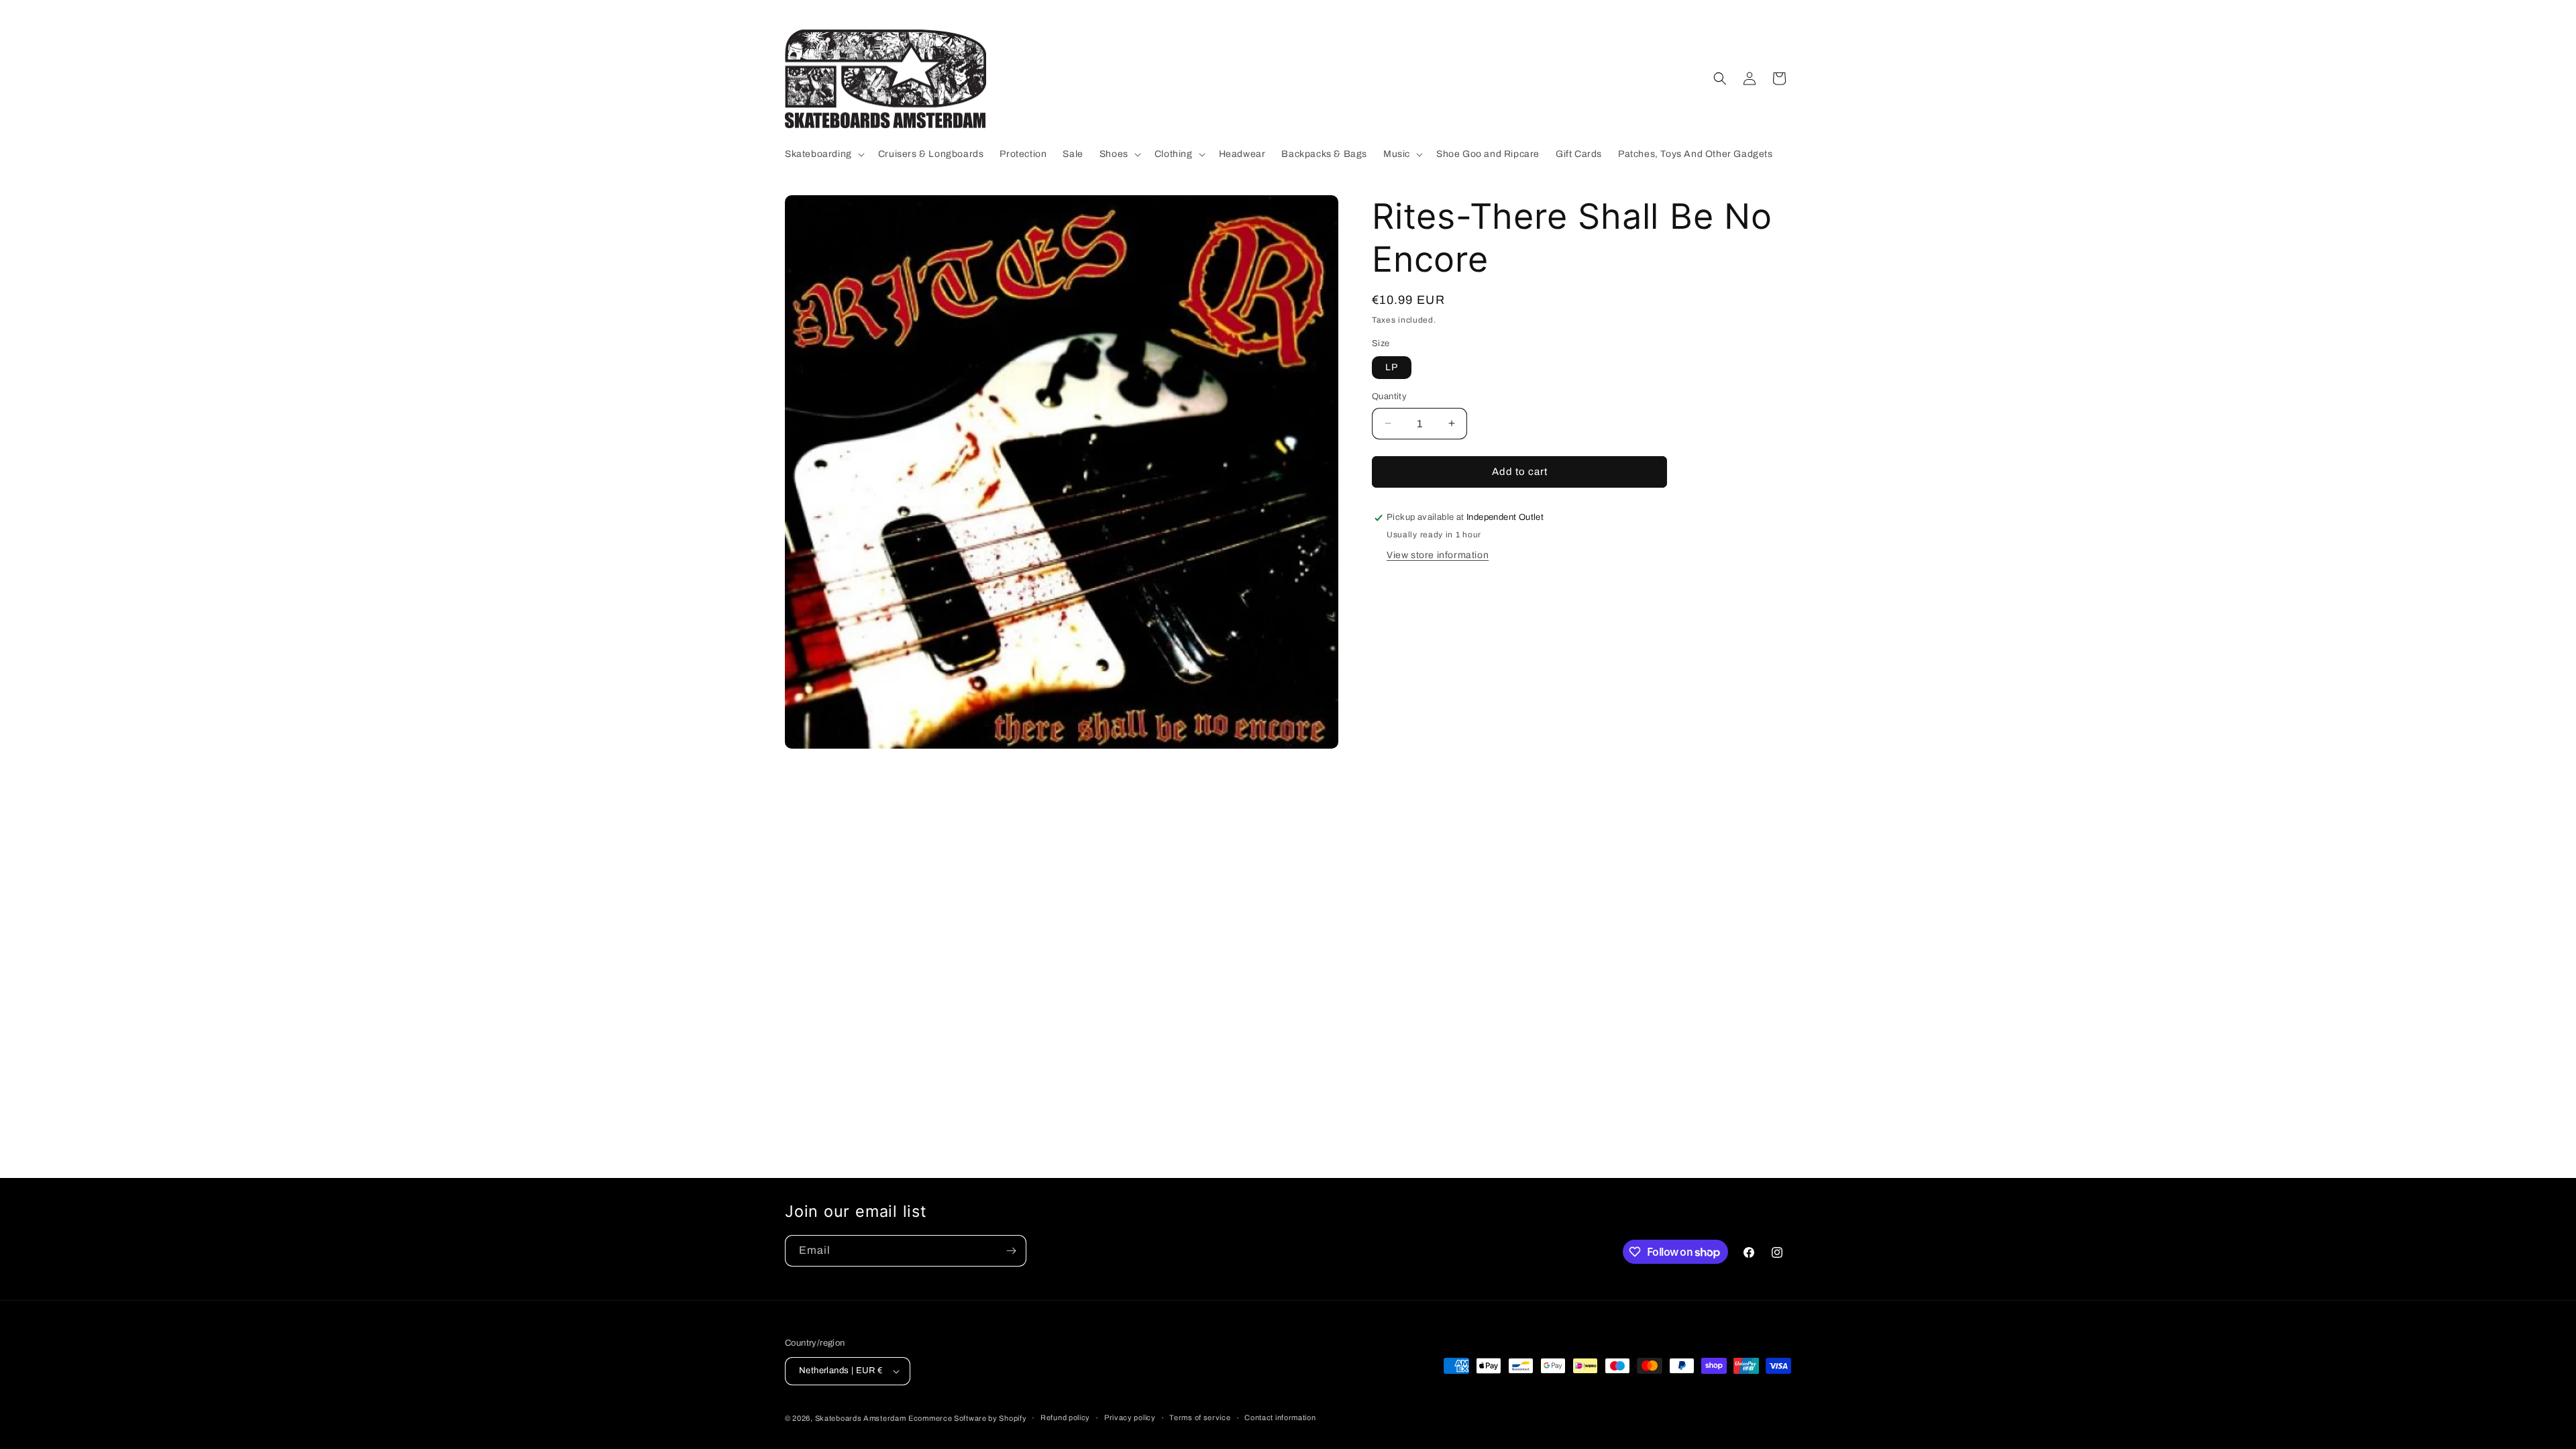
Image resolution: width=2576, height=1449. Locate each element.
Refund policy (1065, 1417)
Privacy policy (1130, 1417)
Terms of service (1200, 1417)
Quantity (1389, 396)
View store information (1438, 555)
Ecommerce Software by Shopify (967, 1418)
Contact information (1280, 1417)
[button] (823, 154)
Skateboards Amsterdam (861, 1418)
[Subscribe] (1011, 1251)
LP (1392, 367)
